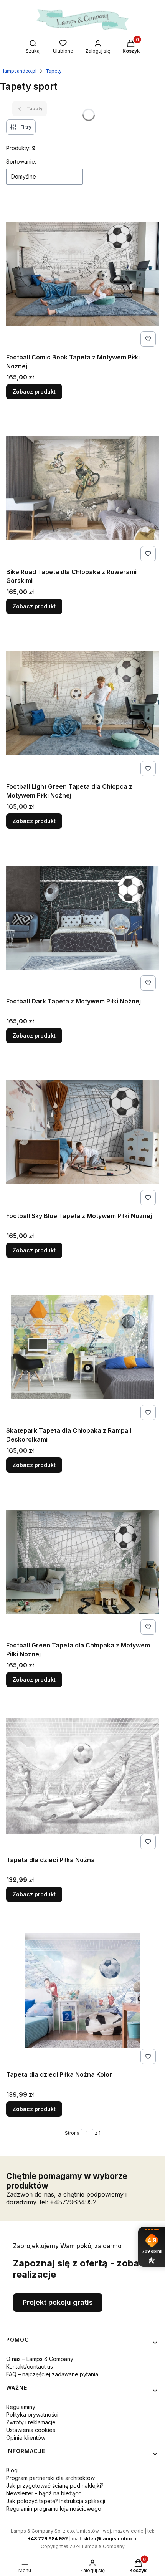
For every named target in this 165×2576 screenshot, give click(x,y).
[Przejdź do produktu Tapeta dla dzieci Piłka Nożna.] (82, 1776)
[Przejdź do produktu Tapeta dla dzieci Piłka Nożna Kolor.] (82, 1991)
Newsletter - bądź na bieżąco (44, 2493)
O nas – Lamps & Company (40, 2359)
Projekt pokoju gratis (58, 2302)
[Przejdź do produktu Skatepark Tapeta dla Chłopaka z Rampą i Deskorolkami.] (82, 1347)
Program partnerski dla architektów (50, 2478)
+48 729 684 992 (48, 2539)
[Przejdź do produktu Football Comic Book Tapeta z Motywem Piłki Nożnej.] (82, 274)
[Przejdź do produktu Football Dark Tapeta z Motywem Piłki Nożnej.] (82, 918)
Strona (72, 2133)
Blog (12, 2470)
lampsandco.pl (20, 71)
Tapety (54, 71)
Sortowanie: (21, 161)
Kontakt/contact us (30, 2367)
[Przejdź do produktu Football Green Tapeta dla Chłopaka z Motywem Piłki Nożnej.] (82, 1562)
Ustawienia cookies (31, 2430)
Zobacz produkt (34, 392)
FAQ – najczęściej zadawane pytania (52, 2374)
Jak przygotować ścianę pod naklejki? (55, 2486)
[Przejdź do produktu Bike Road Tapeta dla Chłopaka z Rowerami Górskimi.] (82, 488)
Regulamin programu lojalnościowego (54, 2509)
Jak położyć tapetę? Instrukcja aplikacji (56, 2501)
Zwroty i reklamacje (31, 2422)
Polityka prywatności (32, 2415)
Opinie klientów (26, 2438)
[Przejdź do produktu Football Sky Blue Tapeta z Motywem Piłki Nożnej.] (82, 1132)
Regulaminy (21, 2407)
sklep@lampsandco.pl (111, 2539)
